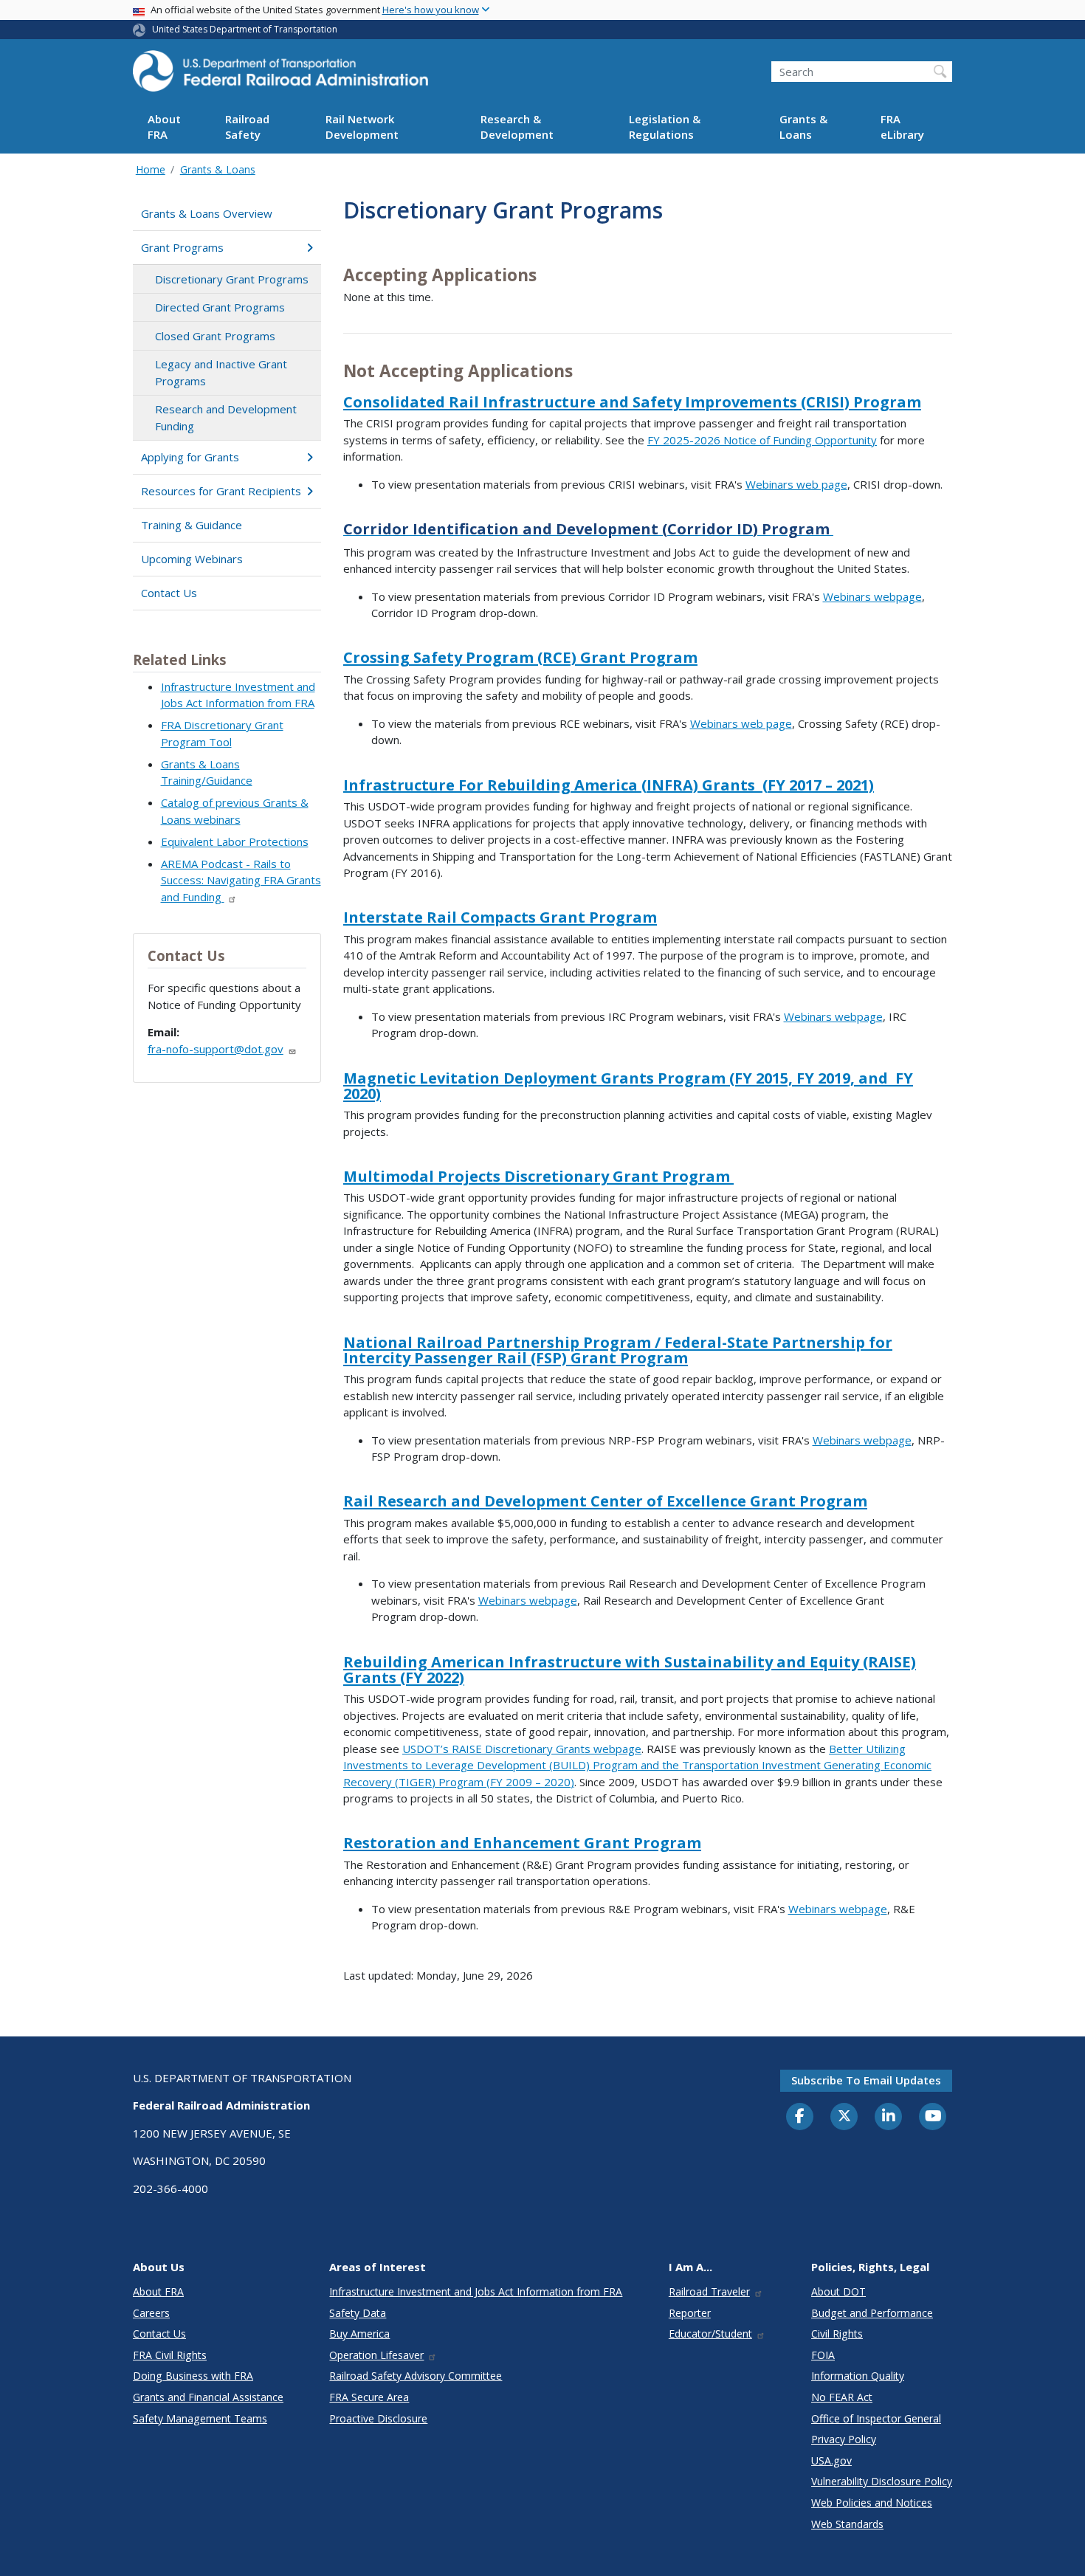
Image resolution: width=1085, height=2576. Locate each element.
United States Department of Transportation (245, 29)
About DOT (838, 2291)
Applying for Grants (190, 457)
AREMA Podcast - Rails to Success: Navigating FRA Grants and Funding (241, 880)
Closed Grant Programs (215, 336)
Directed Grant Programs (220, 307)
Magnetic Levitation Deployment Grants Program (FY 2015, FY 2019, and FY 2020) (628, 1086)
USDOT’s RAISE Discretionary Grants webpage (522, 1749)
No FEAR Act (842, 2397)
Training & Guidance (192, 525)
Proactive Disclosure (378, 2418)
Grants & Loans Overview (207, 213)
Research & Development (517, 127)
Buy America (359, 2334)
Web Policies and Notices (872, 2503)
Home (151, 169)
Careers (151, 2313)
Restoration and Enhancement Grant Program (522, 1843)
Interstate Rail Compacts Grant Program (500, 917)
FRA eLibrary (902, 127)
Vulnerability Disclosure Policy (882, 2481)
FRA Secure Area (369, 2397)
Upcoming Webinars (192, 559)
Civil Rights (837, 2334)
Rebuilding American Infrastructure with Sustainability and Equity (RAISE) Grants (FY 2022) (630, 1670)
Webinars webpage (872, 596)
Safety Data (358, 2313)
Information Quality (858, 2376)
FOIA (823, 2355)
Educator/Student (710, 2334)
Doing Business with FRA (193, 2376)
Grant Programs (182, 247)
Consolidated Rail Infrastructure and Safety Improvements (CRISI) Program (632, 402)
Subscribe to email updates (866, 2080)
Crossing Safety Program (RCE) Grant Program (520, 657)
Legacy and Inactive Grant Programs (221, 372)
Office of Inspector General (876, 2418)
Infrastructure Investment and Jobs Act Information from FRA (476, 2291)
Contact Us (169, 593)
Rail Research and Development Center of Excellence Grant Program (605, 1501)
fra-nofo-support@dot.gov (216, 1049)
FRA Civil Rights (170, 2355)
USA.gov (831, 2460)
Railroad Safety (247, 127)
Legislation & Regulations (665, 127)
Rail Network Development (362, 127)
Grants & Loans (803, 127)
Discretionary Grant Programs (232, 279)
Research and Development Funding (226, 417)
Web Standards (847, 2524)
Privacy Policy (844, 2439)
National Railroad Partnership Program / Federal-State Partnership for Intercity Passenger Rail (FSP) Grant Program (618, 1350)
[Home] (280, 75)
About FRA (164, 127)
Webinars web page (796, 484)
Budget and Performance (872, 2313)
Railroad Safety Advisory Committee (416, 2376)
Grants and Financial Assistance (208, 2397)
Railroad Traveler (709, 2291)
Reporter (690, 2313)
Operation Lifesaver (376, 2355)
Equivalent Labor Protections (235, 841)
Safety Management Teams (200, 2418)
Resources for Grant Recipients (221, 491)
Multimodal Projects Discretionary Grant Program (538, 1176)
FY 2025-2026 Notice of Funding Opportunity (762, 440)
